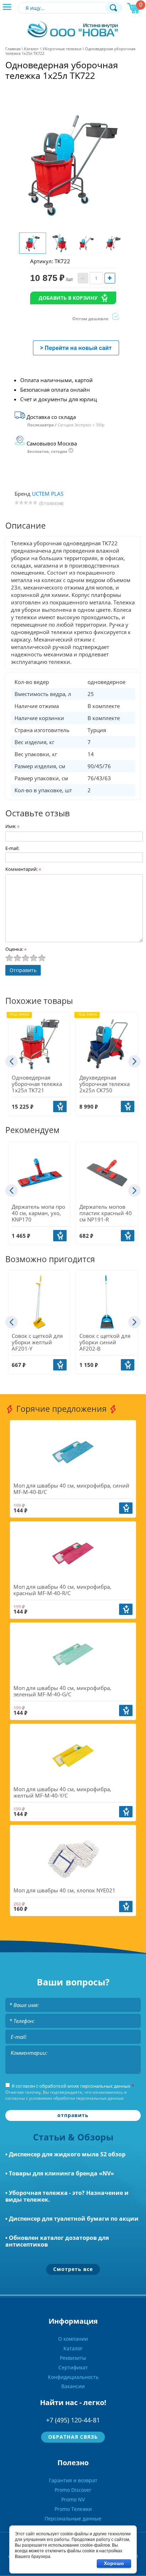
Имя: (12, 826)
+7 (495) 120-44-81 (73, 2420)
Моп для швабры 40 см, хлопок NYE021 (64, 1890)
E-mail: (12, 848)
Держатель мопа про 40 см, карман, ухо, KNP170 (38, 1213)
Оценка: (16, 949)
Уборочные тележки (62, 49)
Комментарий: (23, 869)
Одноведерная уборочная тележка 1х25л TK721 (37, 1084)
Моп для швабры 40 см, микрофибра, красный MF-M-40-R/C (62, 1590)
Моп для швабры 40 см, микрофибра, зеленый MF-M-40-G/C (62, 1691)
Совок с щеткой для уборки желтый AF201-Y (37, 1342)
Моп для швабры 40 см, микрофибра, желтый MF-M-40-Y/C (62, 1792)
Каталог (32, 49)
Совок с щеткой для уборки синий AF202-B (105, 1342)
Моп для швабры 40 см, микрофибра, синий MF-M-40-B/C (71, 1489)
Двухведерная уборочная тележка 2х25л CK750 (105, 1084)
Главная (13, 49)
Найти (113, 8)
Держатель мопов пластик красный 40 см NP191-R (106, 1213)
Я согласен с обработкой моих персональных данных (73, 2086)
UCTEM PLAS (48, 494)
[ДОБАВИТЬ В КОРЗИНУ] (60, 1106)
